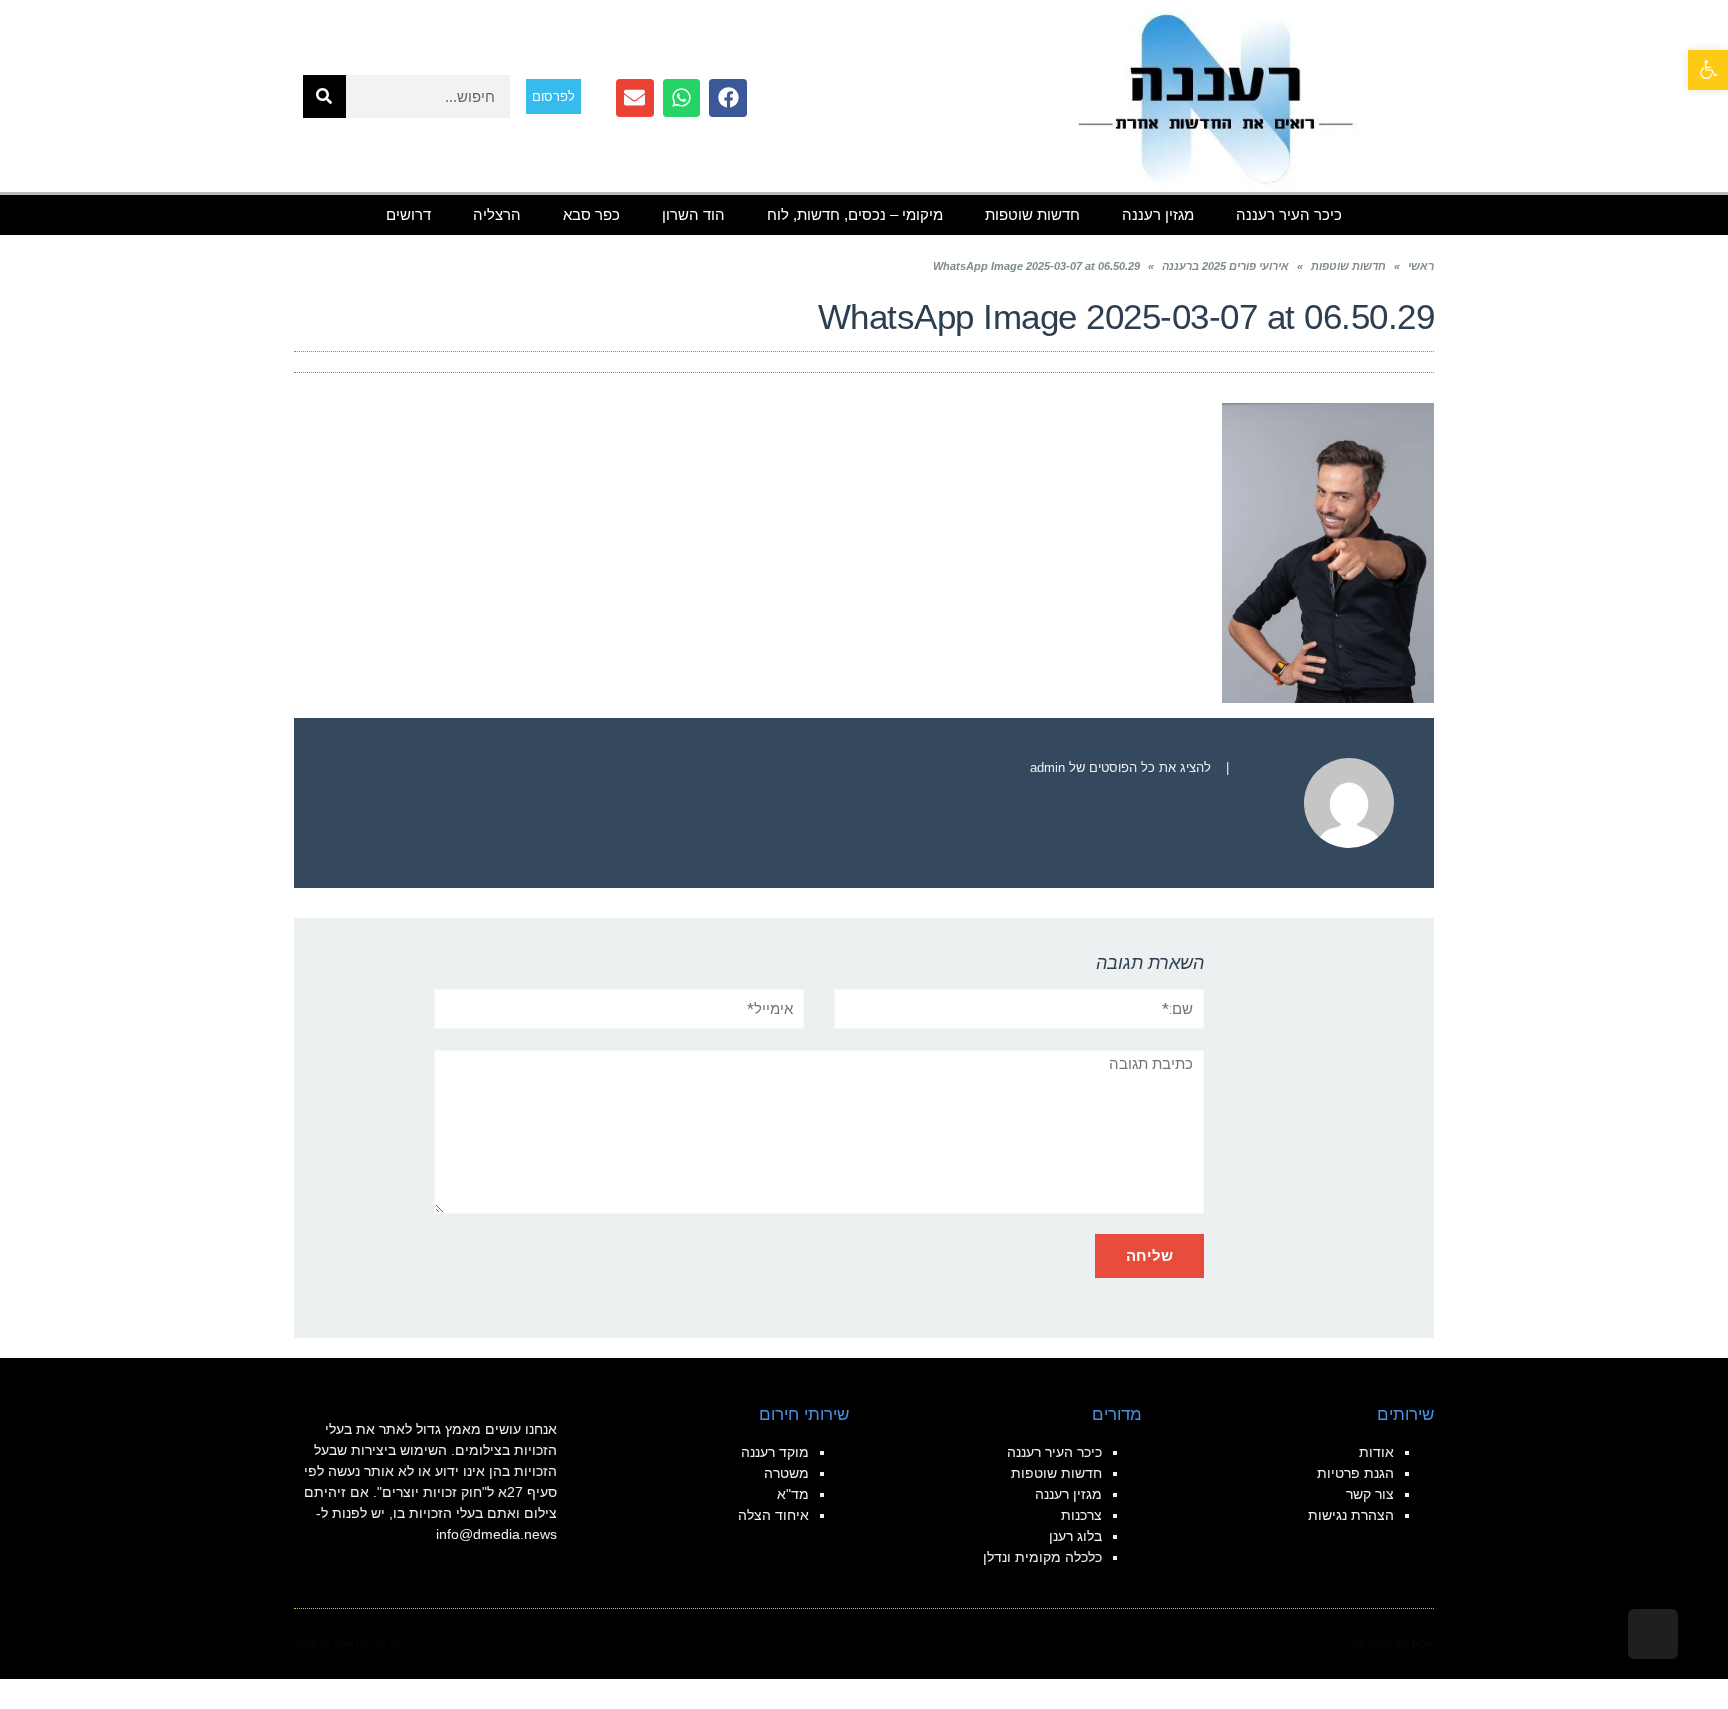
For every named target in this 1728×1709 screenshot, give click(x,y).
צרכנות (1081, 1515)
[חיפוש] (324, 96)
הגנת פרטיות (1355, 1473)
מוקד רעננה (775, 1452)
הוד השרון (693, 214)
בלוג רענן (1075, 1536)
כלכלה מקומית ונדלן (1042, 1557)
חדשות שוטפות (1032, 214)
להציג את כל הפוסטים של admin (1120, 767)
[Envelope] (635, 98)
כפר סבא (591, 214)
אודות (1376, 1452)
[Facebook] (728, 98)
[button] (1708, 70)
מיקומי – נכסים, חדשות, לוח (855, 214)
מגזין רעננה (1158, 214)
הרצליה (497, 214)
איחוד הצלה (773, 1515)
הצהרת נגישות (1351, 1515)
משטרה (786, 1473)
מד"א (793, 1494)
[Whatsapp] (682, 98)
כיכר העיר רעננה (1289, 214)
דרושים (408, 214)
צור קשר (1370, 1494)
